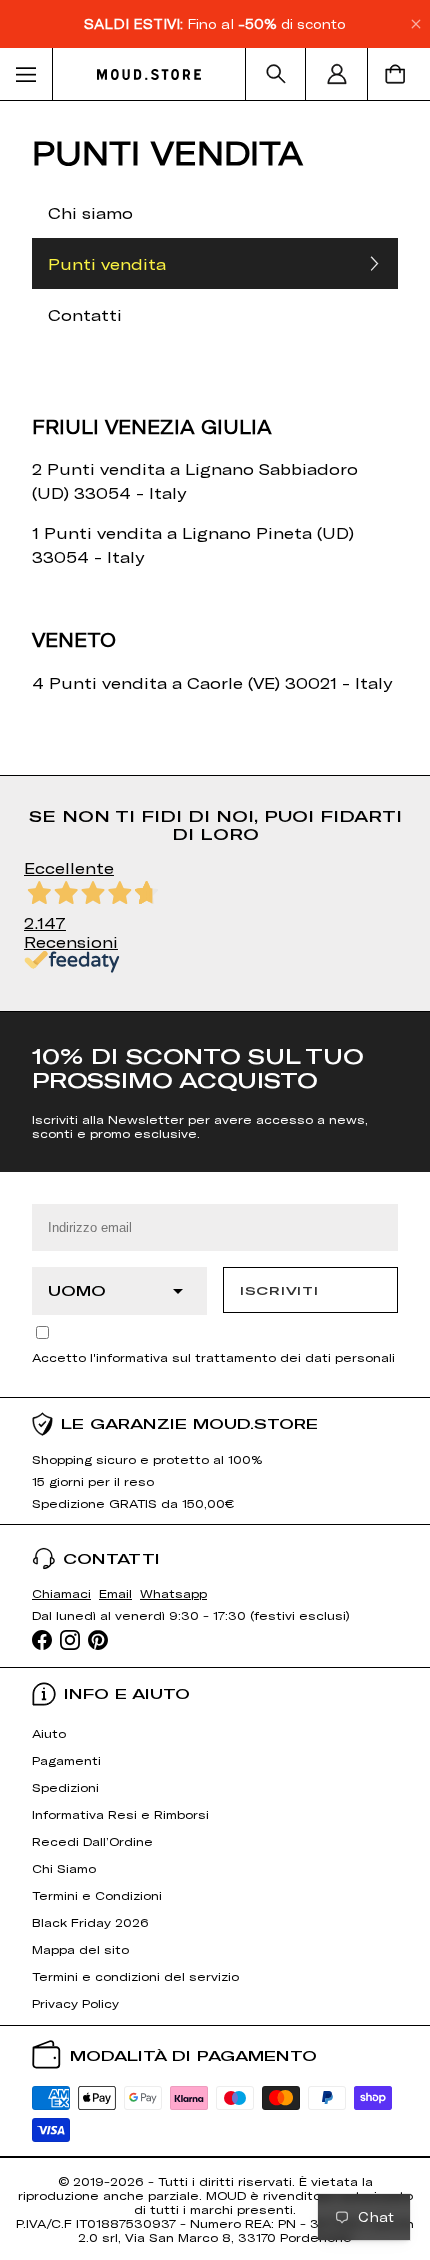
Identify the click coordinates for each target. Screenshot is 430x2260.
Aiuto (49, 1733)
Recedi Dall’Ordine (92, 1841)
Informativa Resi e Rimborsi (120, 1814)
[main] (215, 556)
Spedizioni (65, 1787)
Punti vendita (107, 263)
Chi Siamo (64, 1868)
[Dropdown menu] (26, 74)
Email (115, 1593)
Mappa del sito (80, 1949)
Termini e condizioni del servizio (135, 1976)
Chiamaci (61, 1593)
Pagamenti (66, 1760)
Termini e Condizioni (97, 1895)
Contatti (85, 314)
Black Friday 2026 (90, 1922)
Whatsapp (173, 1593)
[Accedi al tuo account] (337, 74)
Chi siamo (90, 212)
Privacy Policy (75, 2003)
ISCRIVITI (279, 1290)
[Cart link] (399, 74)
